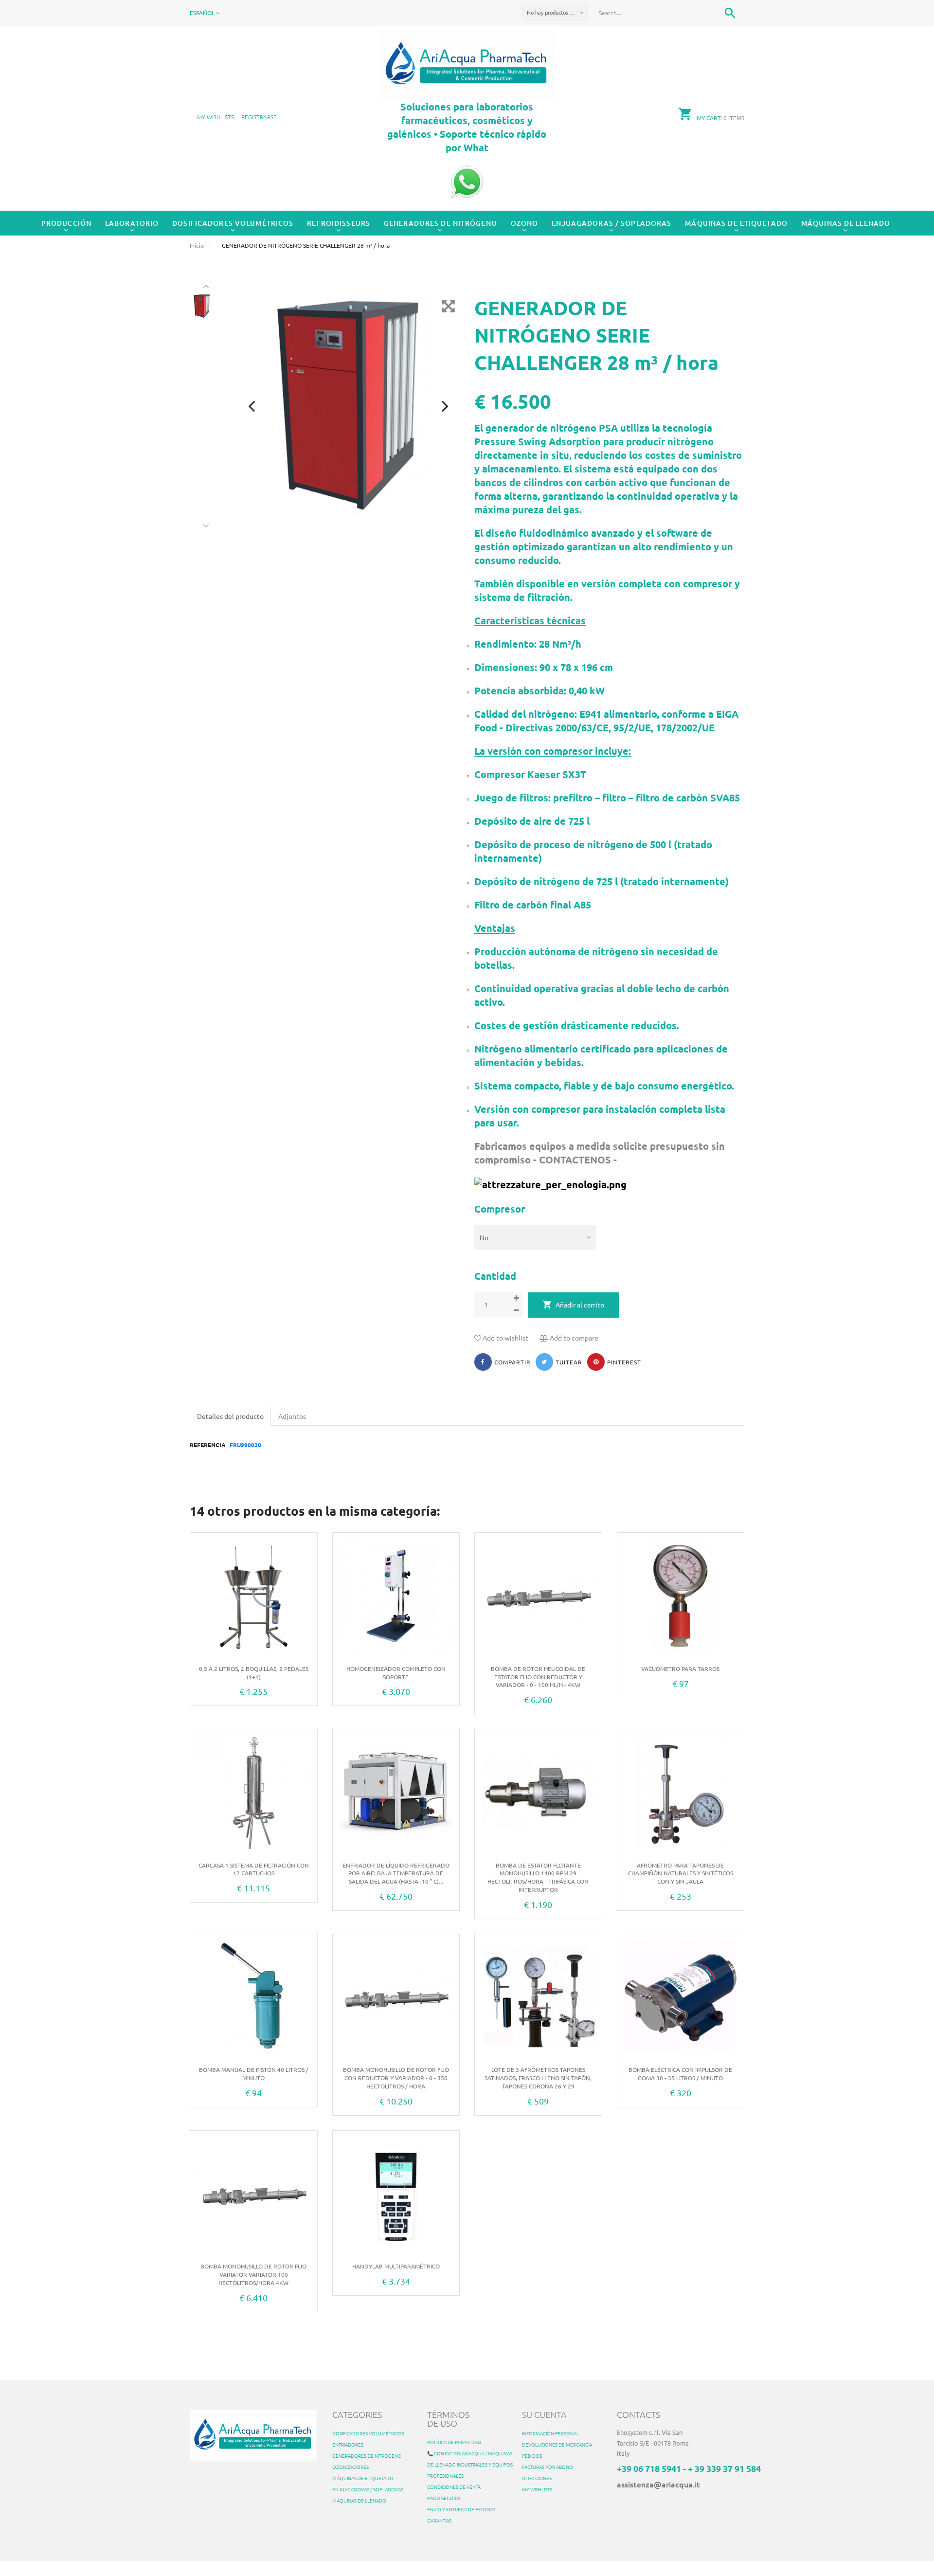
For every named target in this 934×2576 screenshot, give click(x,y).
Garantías (439, 2520)
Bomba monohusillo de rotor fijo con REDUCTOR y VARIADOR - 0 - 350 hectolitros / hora (396, 2078)
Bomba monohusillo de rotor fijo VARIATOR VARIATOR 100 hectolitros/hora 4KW (253, 2274)
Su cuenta (544, 2414)
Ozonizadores (350, 2467)
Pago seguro (444, 2498)
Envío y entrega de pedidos (461, 2509)
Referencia (208, 1445)
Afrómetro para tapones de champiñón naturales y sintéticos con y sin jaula (681, 1873)
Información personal (550, 2433)
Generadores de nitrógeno (440, 223)
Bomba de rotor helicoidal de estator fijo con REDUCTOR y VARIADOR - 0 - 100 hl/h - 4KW (538, 1677)
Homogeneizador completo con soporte (396, 1673)
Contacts (638, 2414)
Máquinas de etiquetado (736, 223)
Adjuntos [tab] (292, 1416)
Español (203, 13)
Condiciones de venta (454, 2487)
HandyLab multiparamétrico (396, 2266)
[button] (259, 117)
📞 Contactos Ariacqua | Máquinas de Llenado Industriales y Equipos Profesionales (470, 2464)
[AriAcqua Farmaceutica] (467, 63)
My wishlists (537, 2489)
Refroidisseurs (339, 223)
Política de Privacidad (454, 2442)
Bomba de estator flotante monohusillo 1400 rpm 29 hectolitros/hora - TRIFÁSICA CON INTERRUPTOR (538, 1877)
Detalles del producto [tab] (230, 1416)
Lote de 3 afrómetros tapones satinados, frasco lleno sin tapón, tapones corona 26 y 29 (538, 2078)
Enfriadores (348, 2444)
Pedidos (532, 2456)
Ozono (525, 223)
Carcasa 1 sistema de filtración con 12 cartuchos (254, 1869)
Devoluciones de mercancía (557, 2444)
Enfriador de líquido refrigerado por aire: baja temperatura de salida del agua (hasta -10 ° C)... (396, 1873)
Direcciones (537, 2478)
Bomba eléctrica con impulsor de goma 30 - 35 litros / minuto (680, 2074)
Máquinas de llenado (846, 223)
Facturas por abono (548, 2467)
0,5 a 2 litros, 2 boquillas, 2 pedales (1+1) (254, 1673)
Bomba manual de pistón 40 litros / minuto (254, 2074)
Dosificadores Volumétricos (233, 223)
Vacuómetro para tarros (680, 1669)
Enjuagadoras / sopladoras (611, 223)
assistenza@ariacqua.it (658, 2484)
